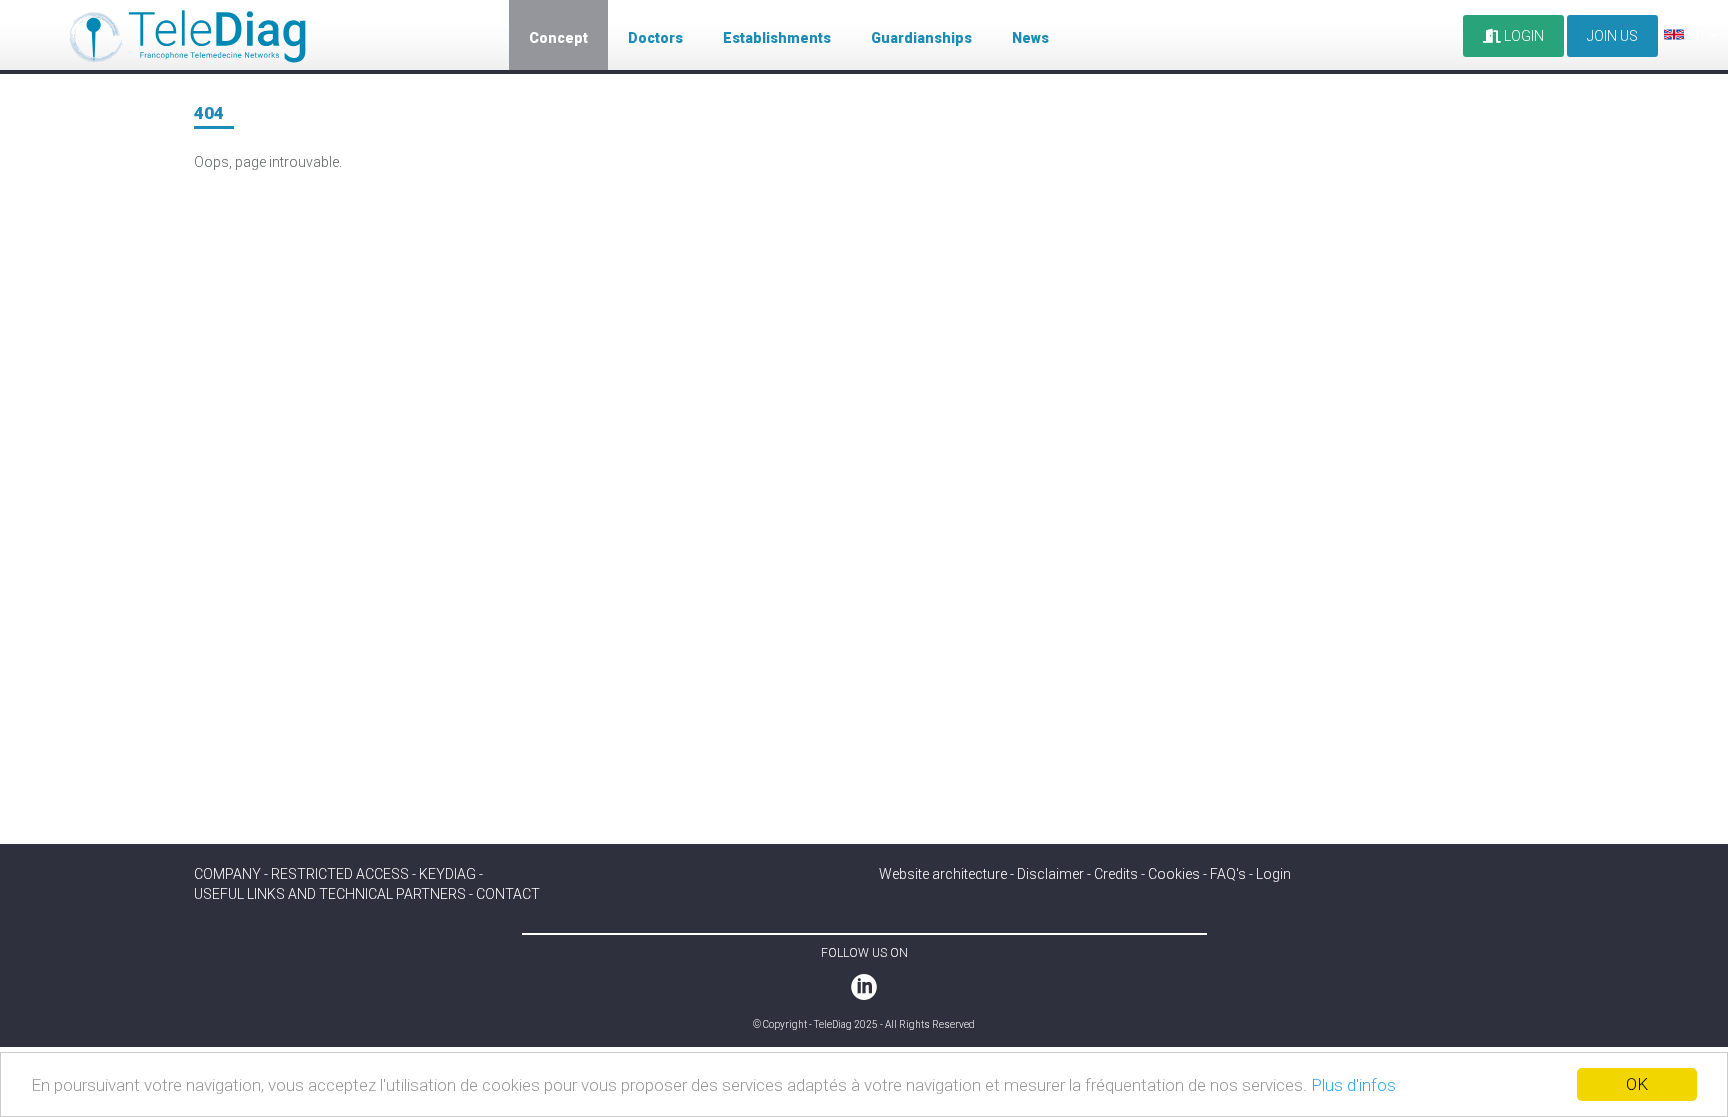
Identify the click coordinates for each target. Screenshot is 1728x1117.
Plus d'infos (1353, 1085)
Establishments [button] (777, 38)
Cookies (1174, 874)
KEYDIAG (447, 874)
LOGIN (1522, 36)
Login (1273, 874)
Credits (1116, 874)
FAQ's (1228, 874)
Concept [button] (558, 38)
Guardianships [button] (921, 38)
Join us (1612, 36)
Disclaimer (1050, 874)
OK (1637, 1084)
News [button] (1030, 38)
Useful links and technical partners (330, 894)
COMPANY (227, 874)
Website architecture (943, 874)
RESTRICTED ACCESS (340, 874)
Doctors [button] (655, 38)
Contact (508, 894)
